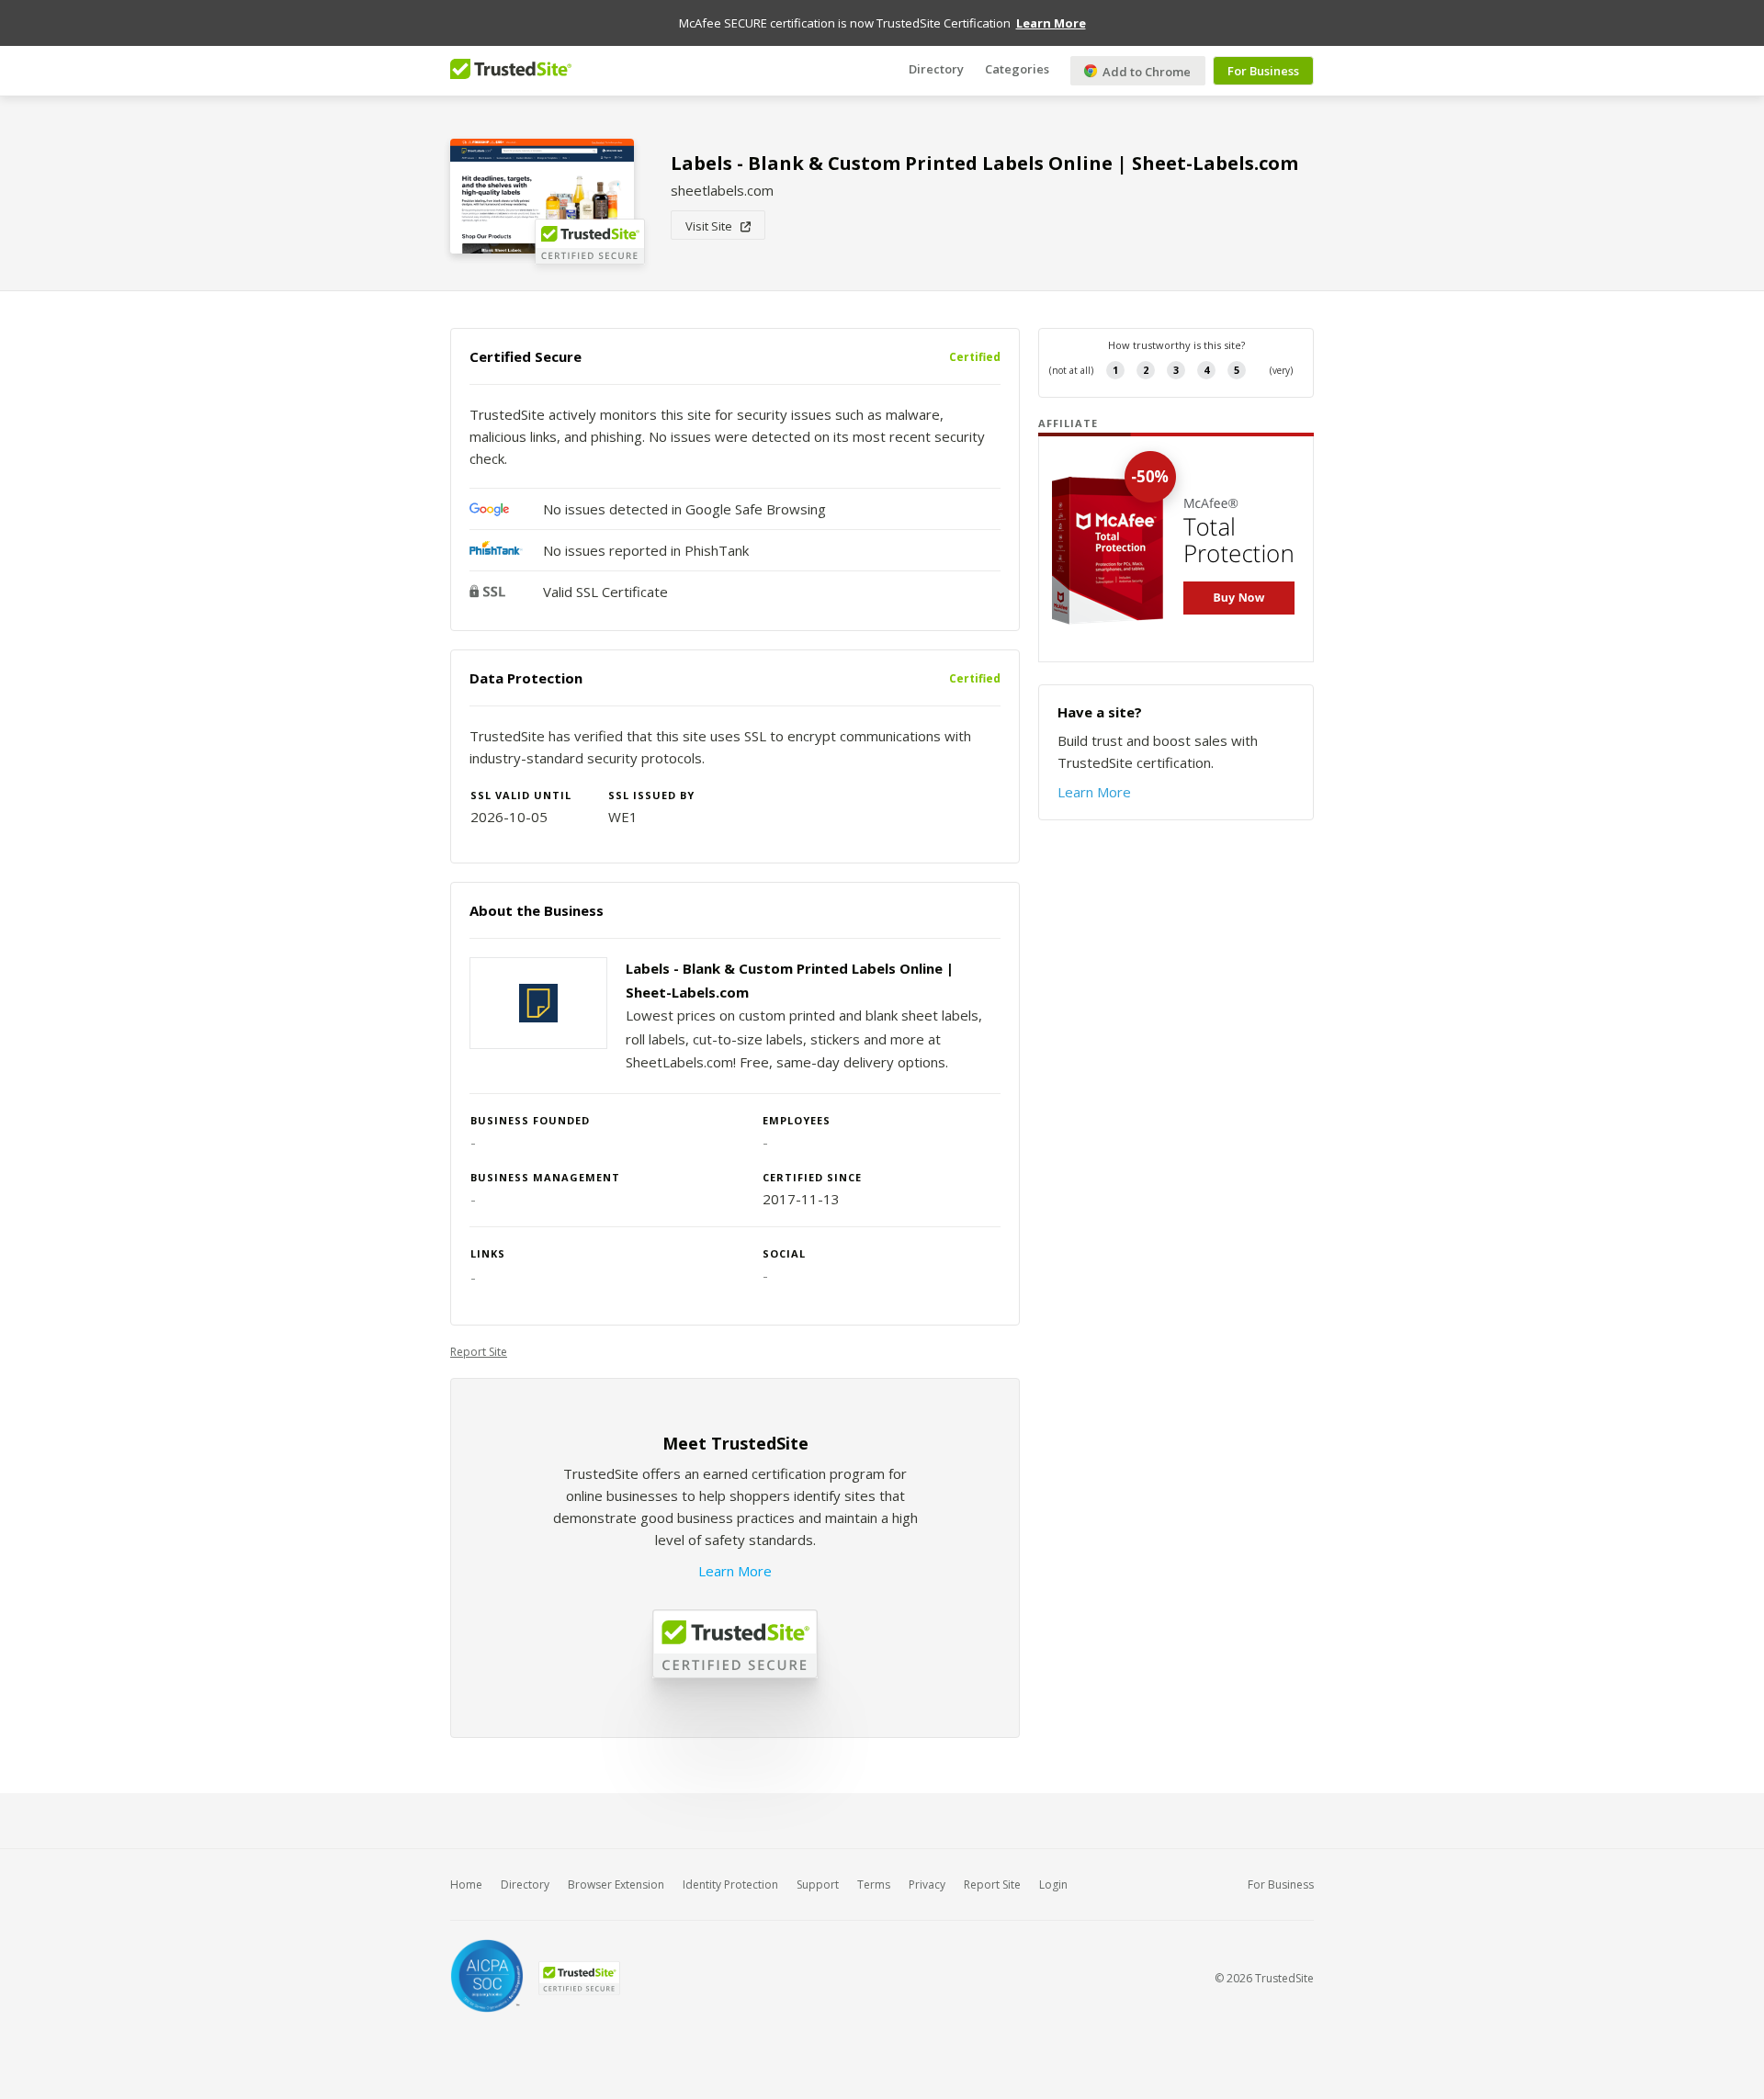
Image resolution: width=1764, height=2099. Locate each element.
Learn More (735, 1571)
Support (818, 1885)
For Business (1263, 71)
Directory (936, 69)
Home (466, 1885)
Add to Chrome (1145, 72)
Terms (874, 1885)
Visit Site (713, 226)
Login (1053, 1885)
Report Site (479, 1352)
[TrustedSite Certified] (579, 1978)
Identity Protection (730, 1885)
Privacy (927, 1885)
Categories (1017, 69)
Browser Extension (616, 1885)
